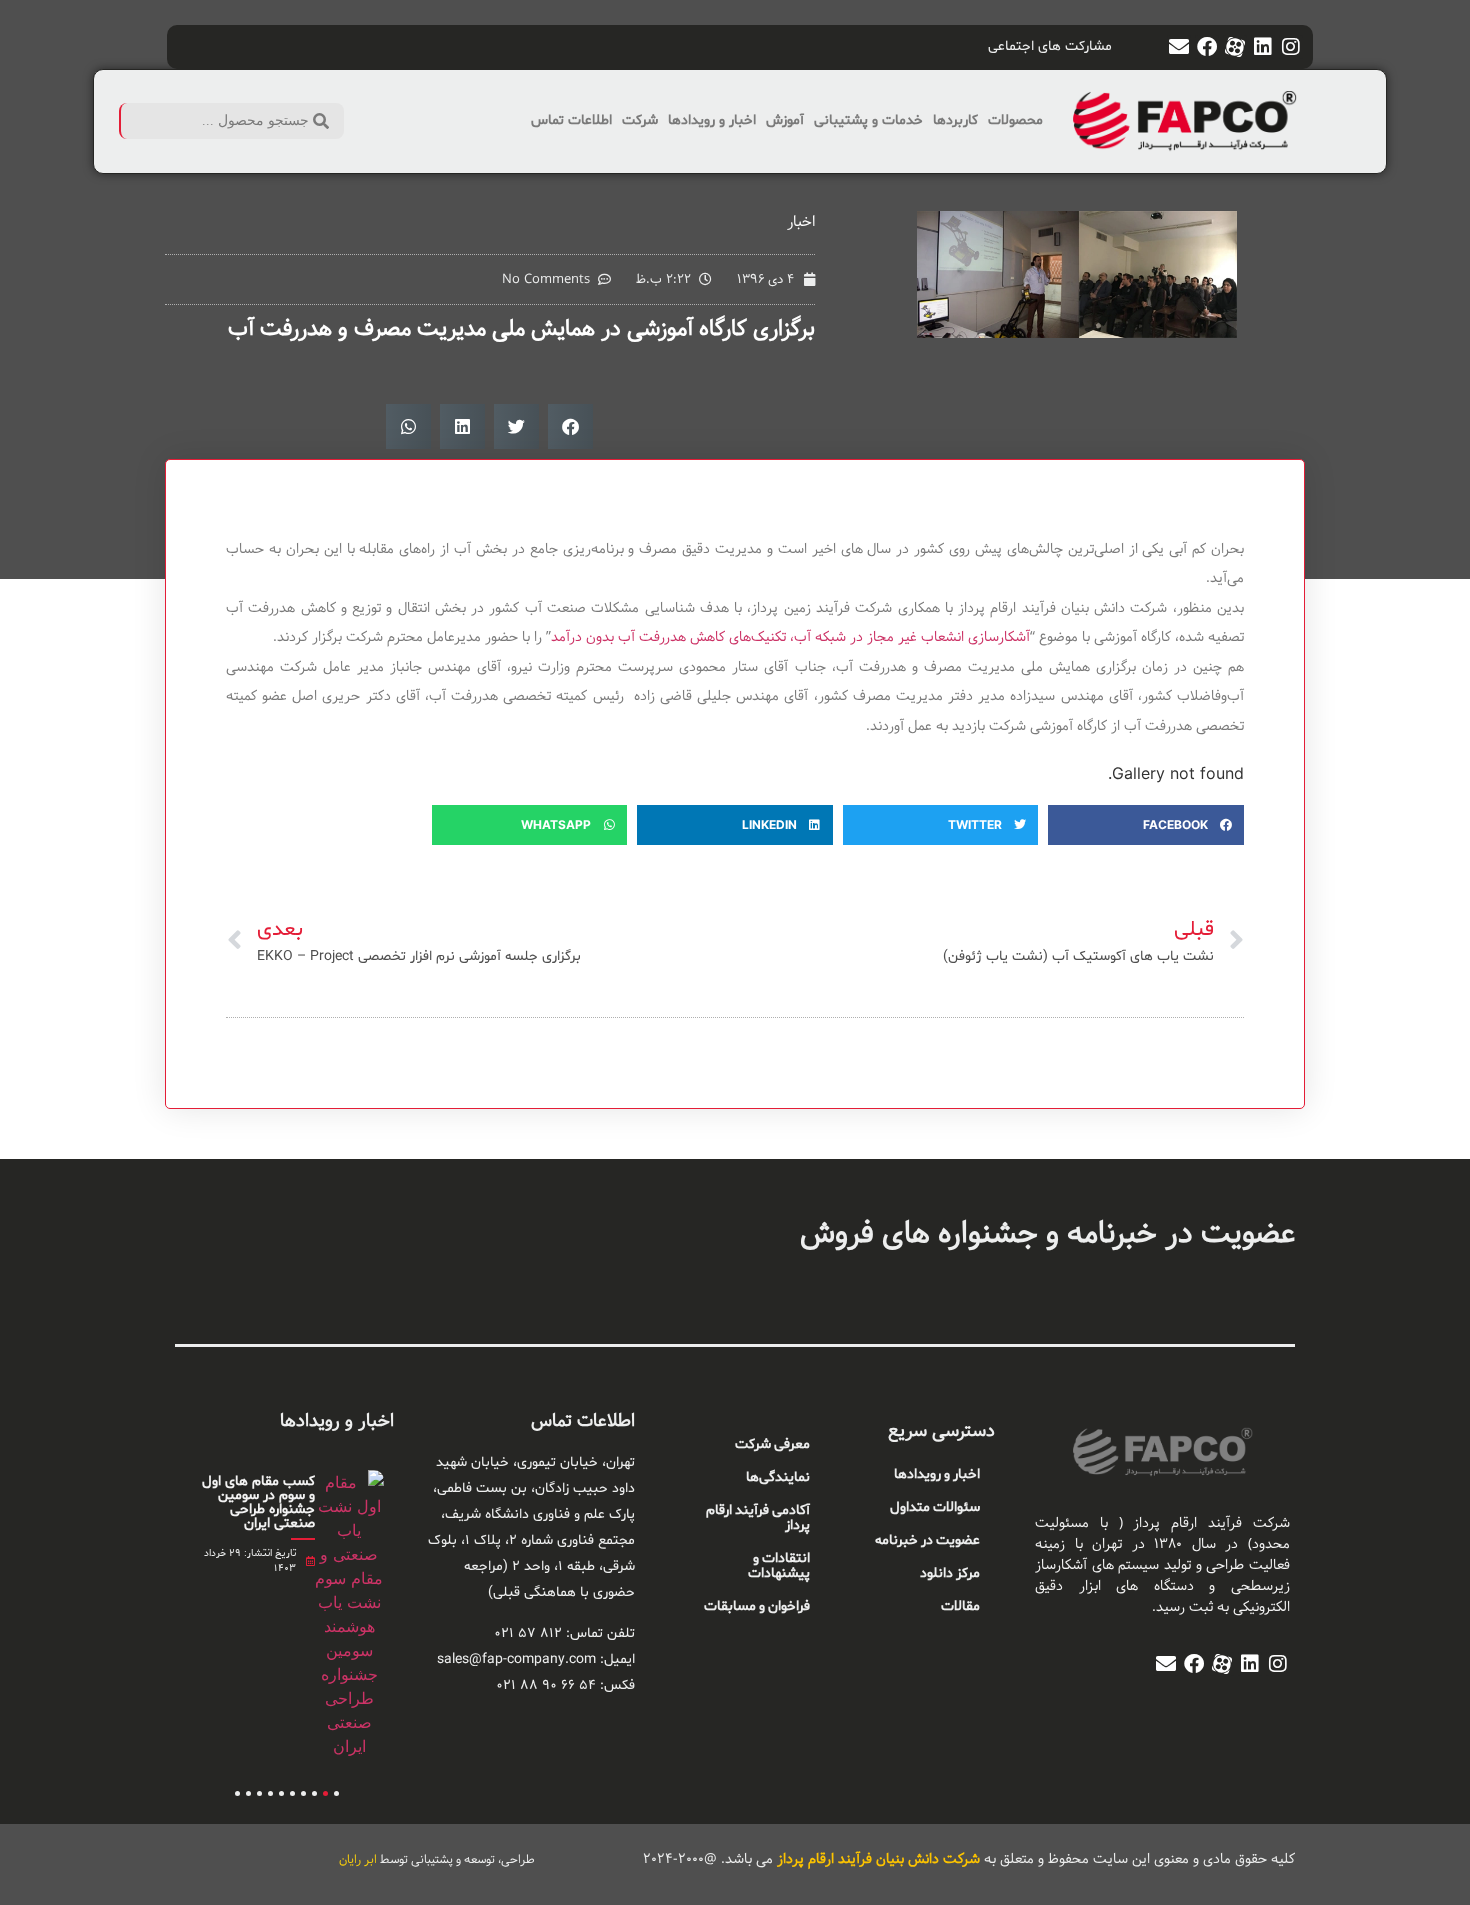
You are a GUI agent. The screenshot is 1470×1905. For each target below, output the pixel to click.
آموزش (785, 120)
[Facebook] (1207, 47)
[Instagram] (1291, 47)
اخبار (801, 221)
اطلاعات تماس (571, 120)
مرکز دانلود (950, 1573)
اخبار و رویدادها (712, 120)
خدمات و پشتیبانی (868, 120)
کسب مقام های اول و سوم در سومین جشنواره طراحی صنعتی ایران (258, 1502)
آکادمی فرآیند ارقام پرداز (758, 1518)
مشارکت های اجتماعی (1050, 46)
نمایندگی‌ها (778, 1477)
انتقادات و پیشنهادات (779, 1566)
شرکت (640, 120)
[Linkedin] (1263, 47)
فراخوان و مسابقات (757, 1606)
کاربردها (955, 120)
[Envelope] (1179, 47)
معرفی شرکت (772, 1444)
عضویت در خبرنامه (927, 1540)
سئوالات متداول (935, 1507)
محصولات (1015, 120)
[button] (570, 426)
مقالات (960, 1606)
